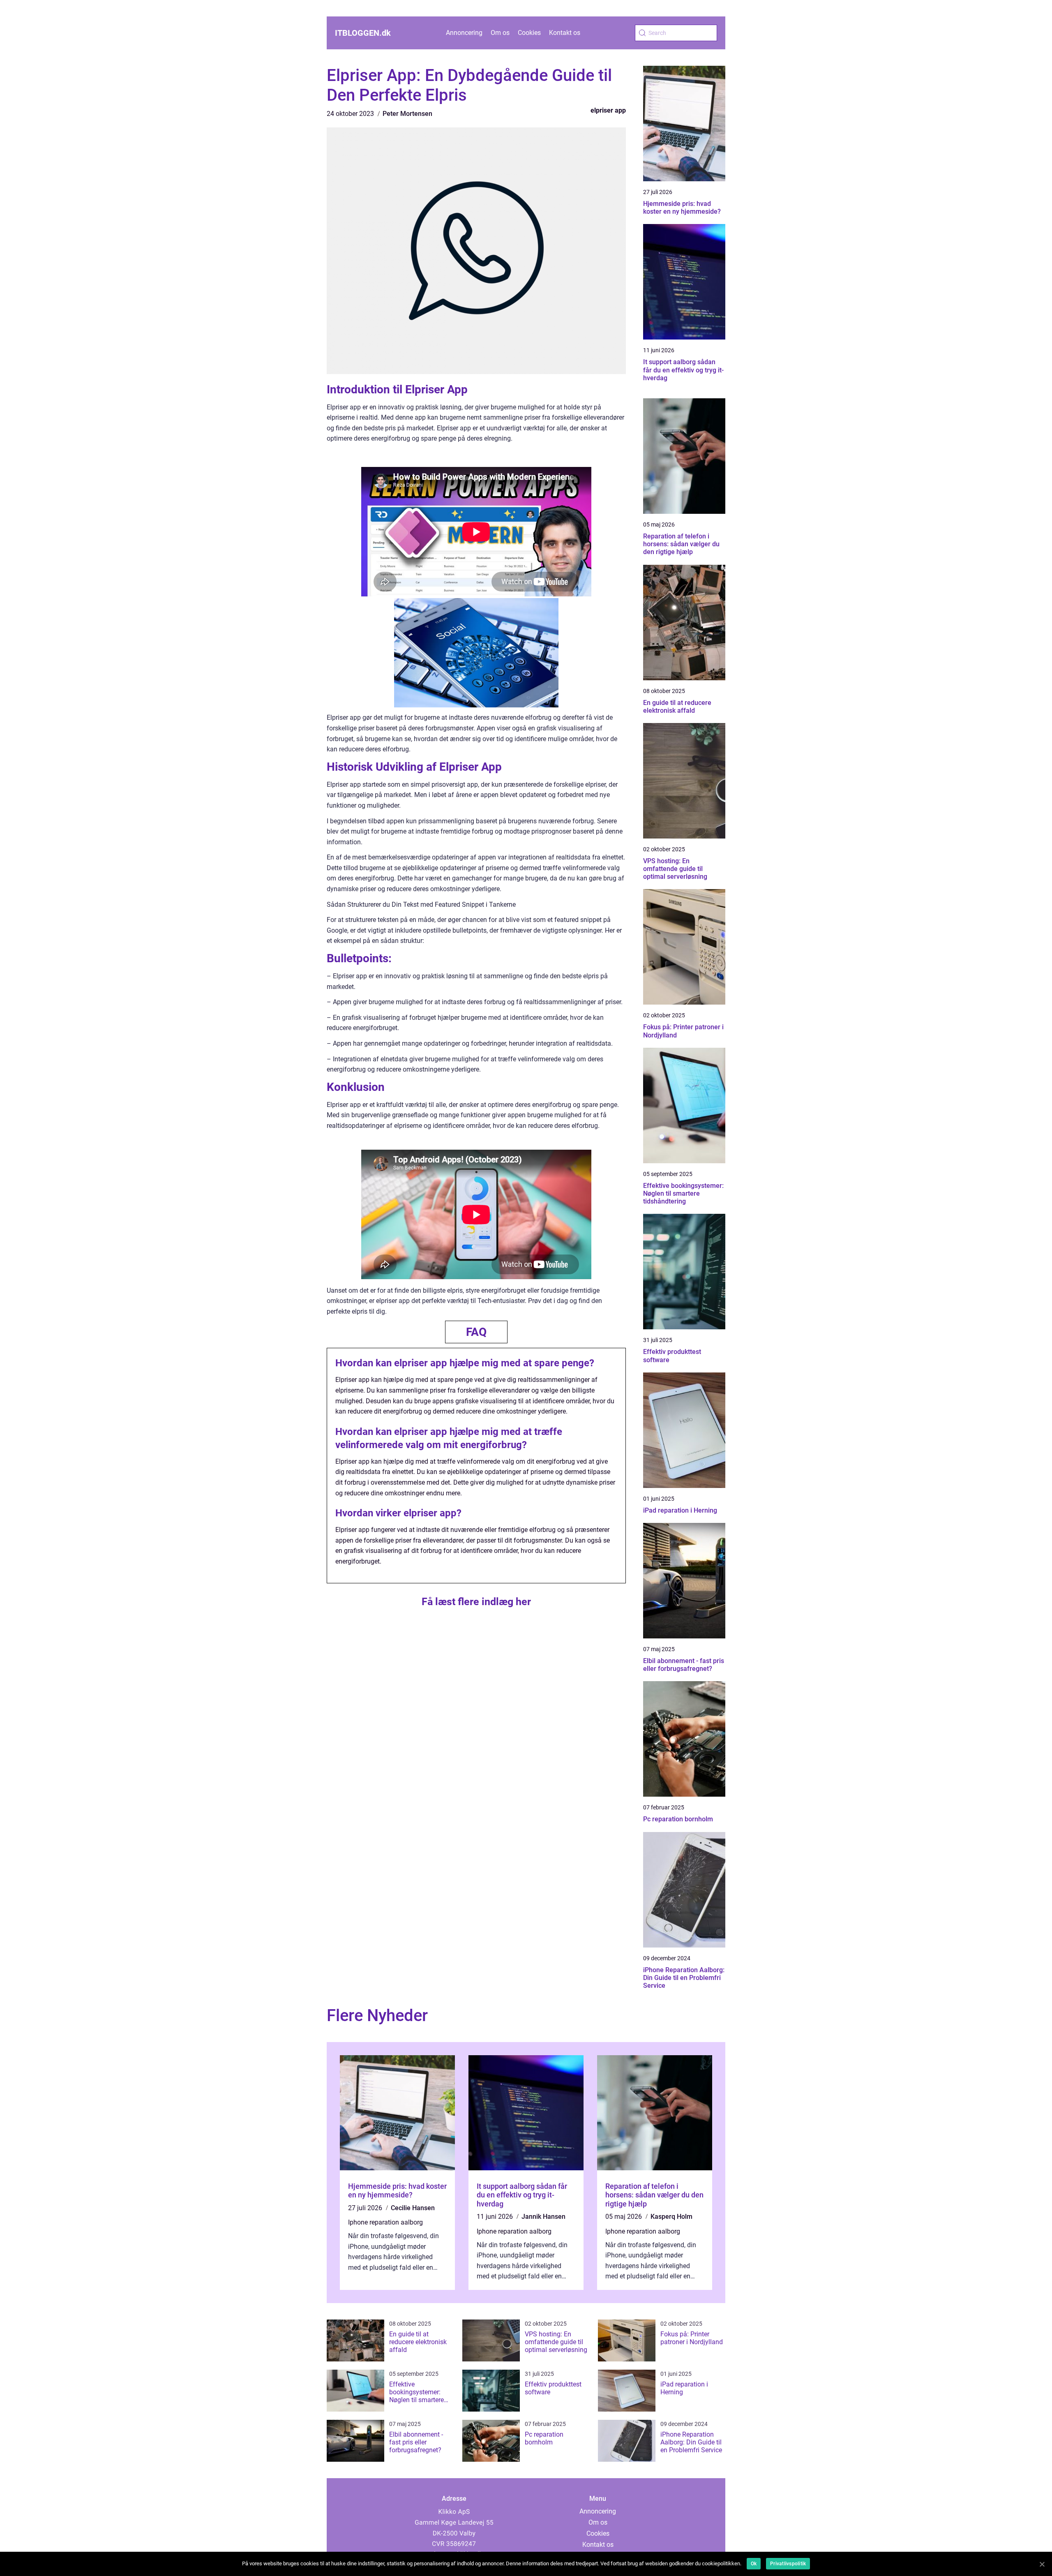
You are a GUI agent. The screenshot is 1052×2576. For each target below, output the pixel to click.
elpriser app (608, 110)
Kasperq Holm (671, 2217)
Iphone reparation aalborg (385, 2222)
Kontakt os (565, 33)
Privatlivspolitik (788, 2564)
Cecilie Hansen (413, 2208)
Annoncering (464, 33)
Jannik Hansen (543, 2217)
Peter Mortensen (407, 114)
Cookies (529, 33)
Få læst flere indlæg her (476, 1602)
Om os (500, 33)
